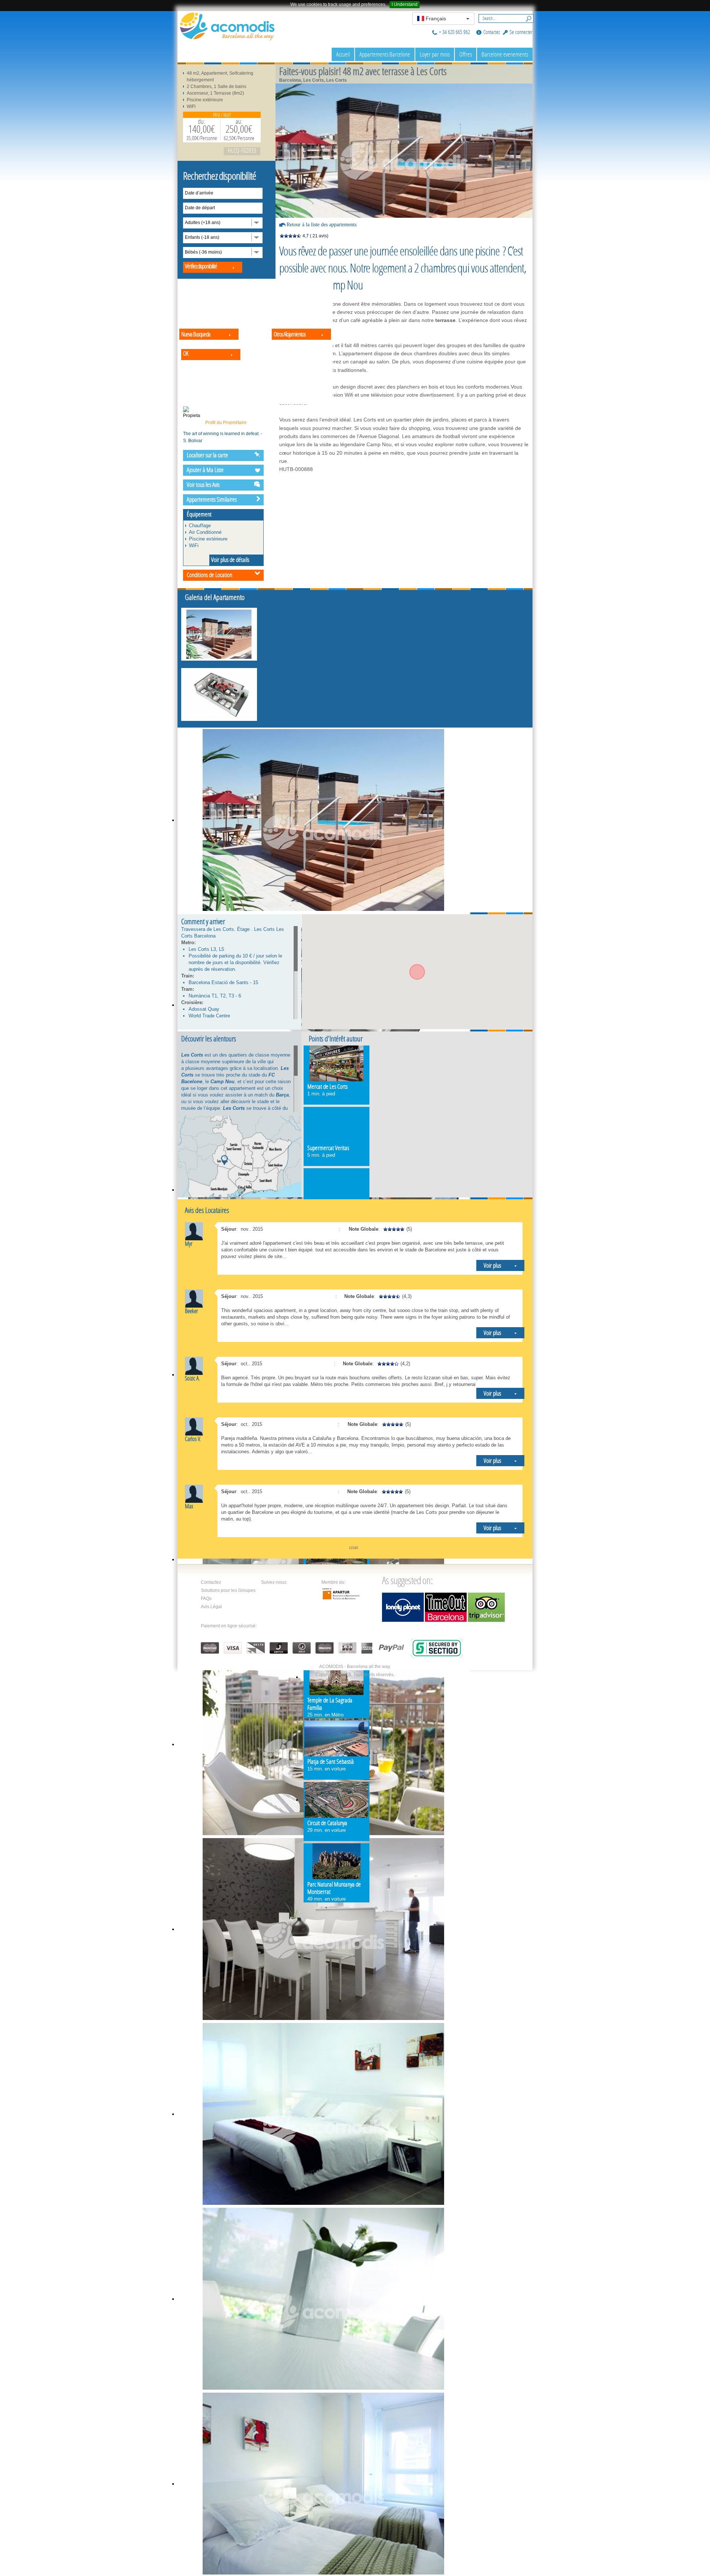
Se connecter (521, 32)
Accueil (343, 54)
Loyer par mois (435, 54)
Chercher (527, 18)
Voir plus (492, 1265)
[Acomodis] (227, 26)
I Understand (405, 4)
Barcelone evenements (505, 54)
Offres (466, 54)
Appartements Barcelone (385, 54)
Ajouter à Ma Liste (205, 470)
